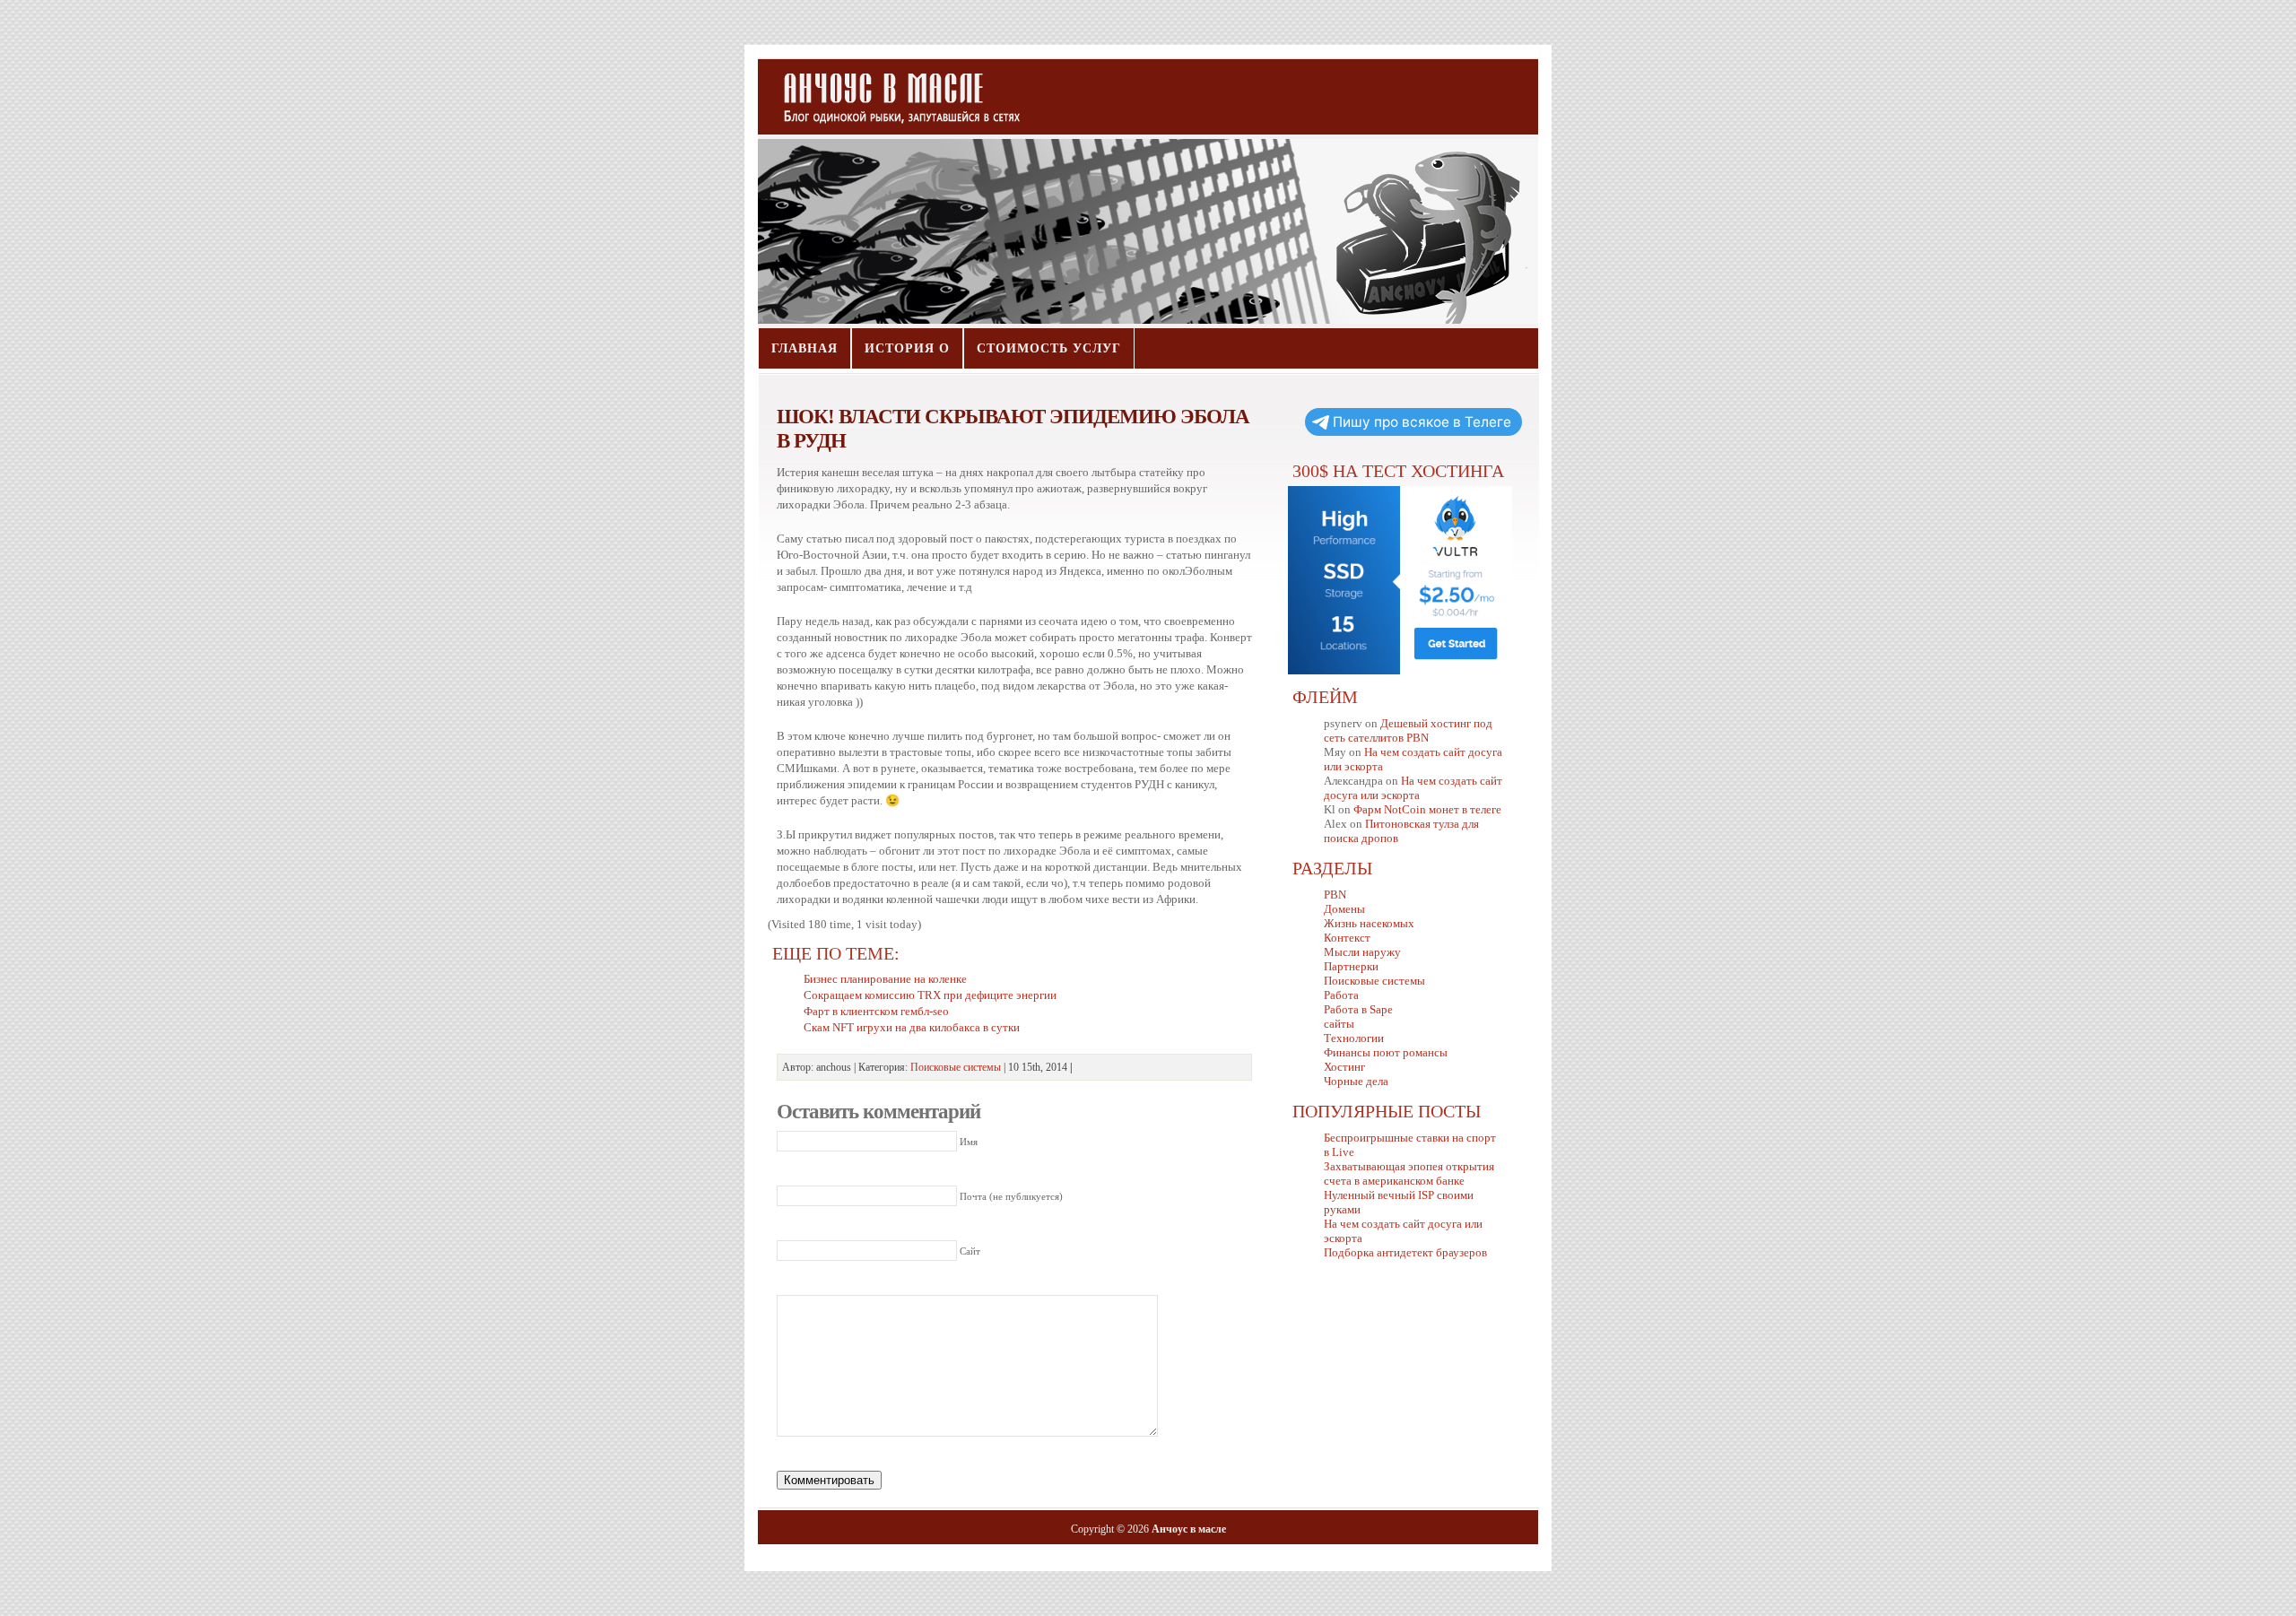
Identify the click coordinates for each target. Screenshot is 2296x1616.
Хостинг (1344, 1067)
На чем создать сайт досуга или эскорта (1413, 788)
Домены (1344, 909)
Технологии (1354, 1038)
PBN (1335, 895)
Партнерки (1351, 966)
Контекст (1347, 938)
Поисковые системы (956, 1067)
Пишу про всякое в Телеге (1422, 422)
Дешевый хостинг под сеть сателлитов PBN (1408, 730)
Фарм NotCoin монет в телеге (1427, 809)
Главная (804, 348)
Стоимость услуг (1049, 348)
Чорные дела (1356, 1081)
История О (907, 348)
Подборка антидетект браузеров (1405, 1252)
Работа (1341, 995)
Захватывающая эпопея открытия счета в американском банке (1409, 1173)
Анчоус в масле (891, 90)
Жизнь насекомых (1369, 923)
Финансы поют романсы (1386, 1052)
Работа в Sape (1358, 1009)
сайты (1339, 1024)
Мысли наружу (1362, 952)
